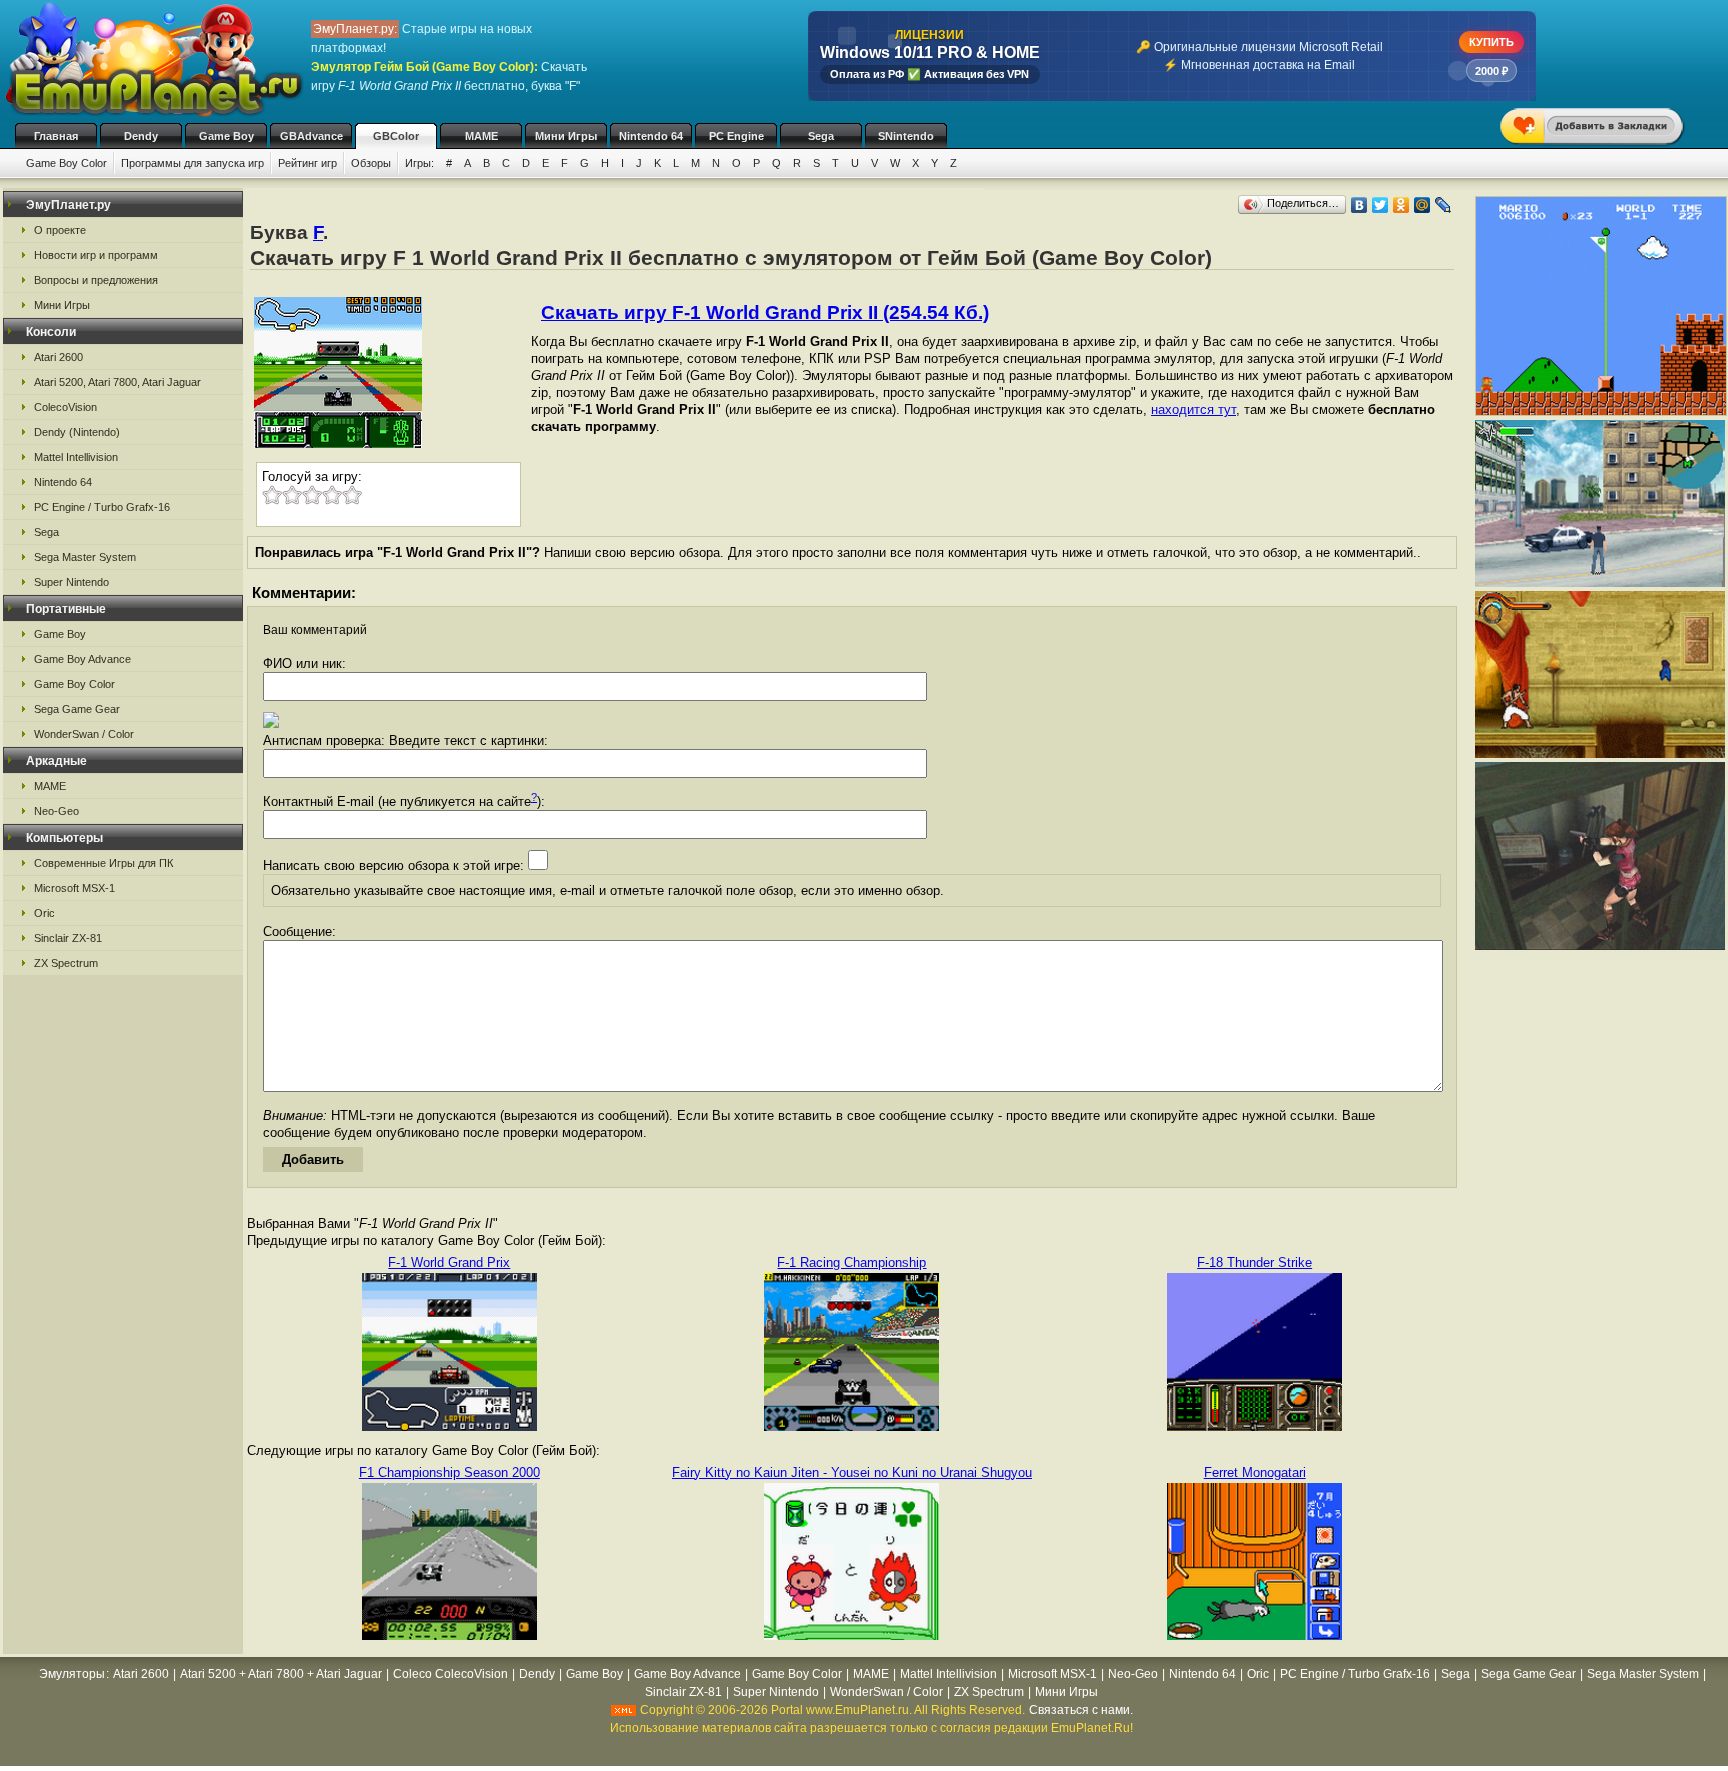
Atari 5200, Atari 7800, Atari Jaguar (117, 382)
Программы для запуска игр (192, 163)
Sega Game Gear (77, 709)
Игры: (419, 163)
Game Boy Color (66, 163)
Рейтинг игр (307, 163)
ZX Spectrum (66, 963)
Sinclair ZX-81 (68, 938)
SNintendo (906, 136)
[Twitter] (1380, 205)
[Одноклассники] (1401, 205)
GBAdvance (311, 136)
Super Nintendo (71, 582)
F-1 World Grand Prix (449, 1262)
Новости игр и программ (96, 255)
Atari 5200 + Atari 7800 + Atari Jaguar (281, 1674)
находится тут (1193, 409)
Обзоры (371, 163)
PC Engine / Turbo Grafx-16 (102, 507)
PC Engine (736, 136)
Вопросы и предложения (96, 280)
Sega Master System (85, 557)
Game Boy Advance (82, 659)
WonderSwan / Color (84, 734)
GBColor (396, 136)
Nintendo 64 (651, 136)
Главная (56, 136)
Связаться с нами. (1081, 1710)
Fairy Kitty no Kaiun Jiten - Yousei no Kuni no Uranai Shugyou (852, 1472)
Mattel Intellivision (76, 457)
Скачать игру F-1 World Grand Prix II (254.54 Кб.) (765, 312)
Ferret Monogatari (1255, 1472)
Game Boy (226, 136)
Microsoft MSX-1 (74, 888)
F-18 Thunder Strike (1254, 1262)
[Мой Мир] (1422, 205)
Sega (821, 136)
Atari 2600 (58, 357)
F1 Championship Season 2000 (449, 1472)
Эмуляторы (72, 1674)
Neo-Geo (56, 811)
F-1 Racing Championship (851, 1262)
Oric (44, 913)
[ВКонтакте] (1359, 205)
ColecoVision (65, 407)
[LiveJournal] (1443, 205)
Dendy (141, 136)
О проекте (60, 230)
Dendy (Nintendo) (77, 432)
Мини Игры (566, 136)
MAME (481, 136)
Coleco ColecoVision (450, 1674)
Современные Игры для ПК (103, 863)
